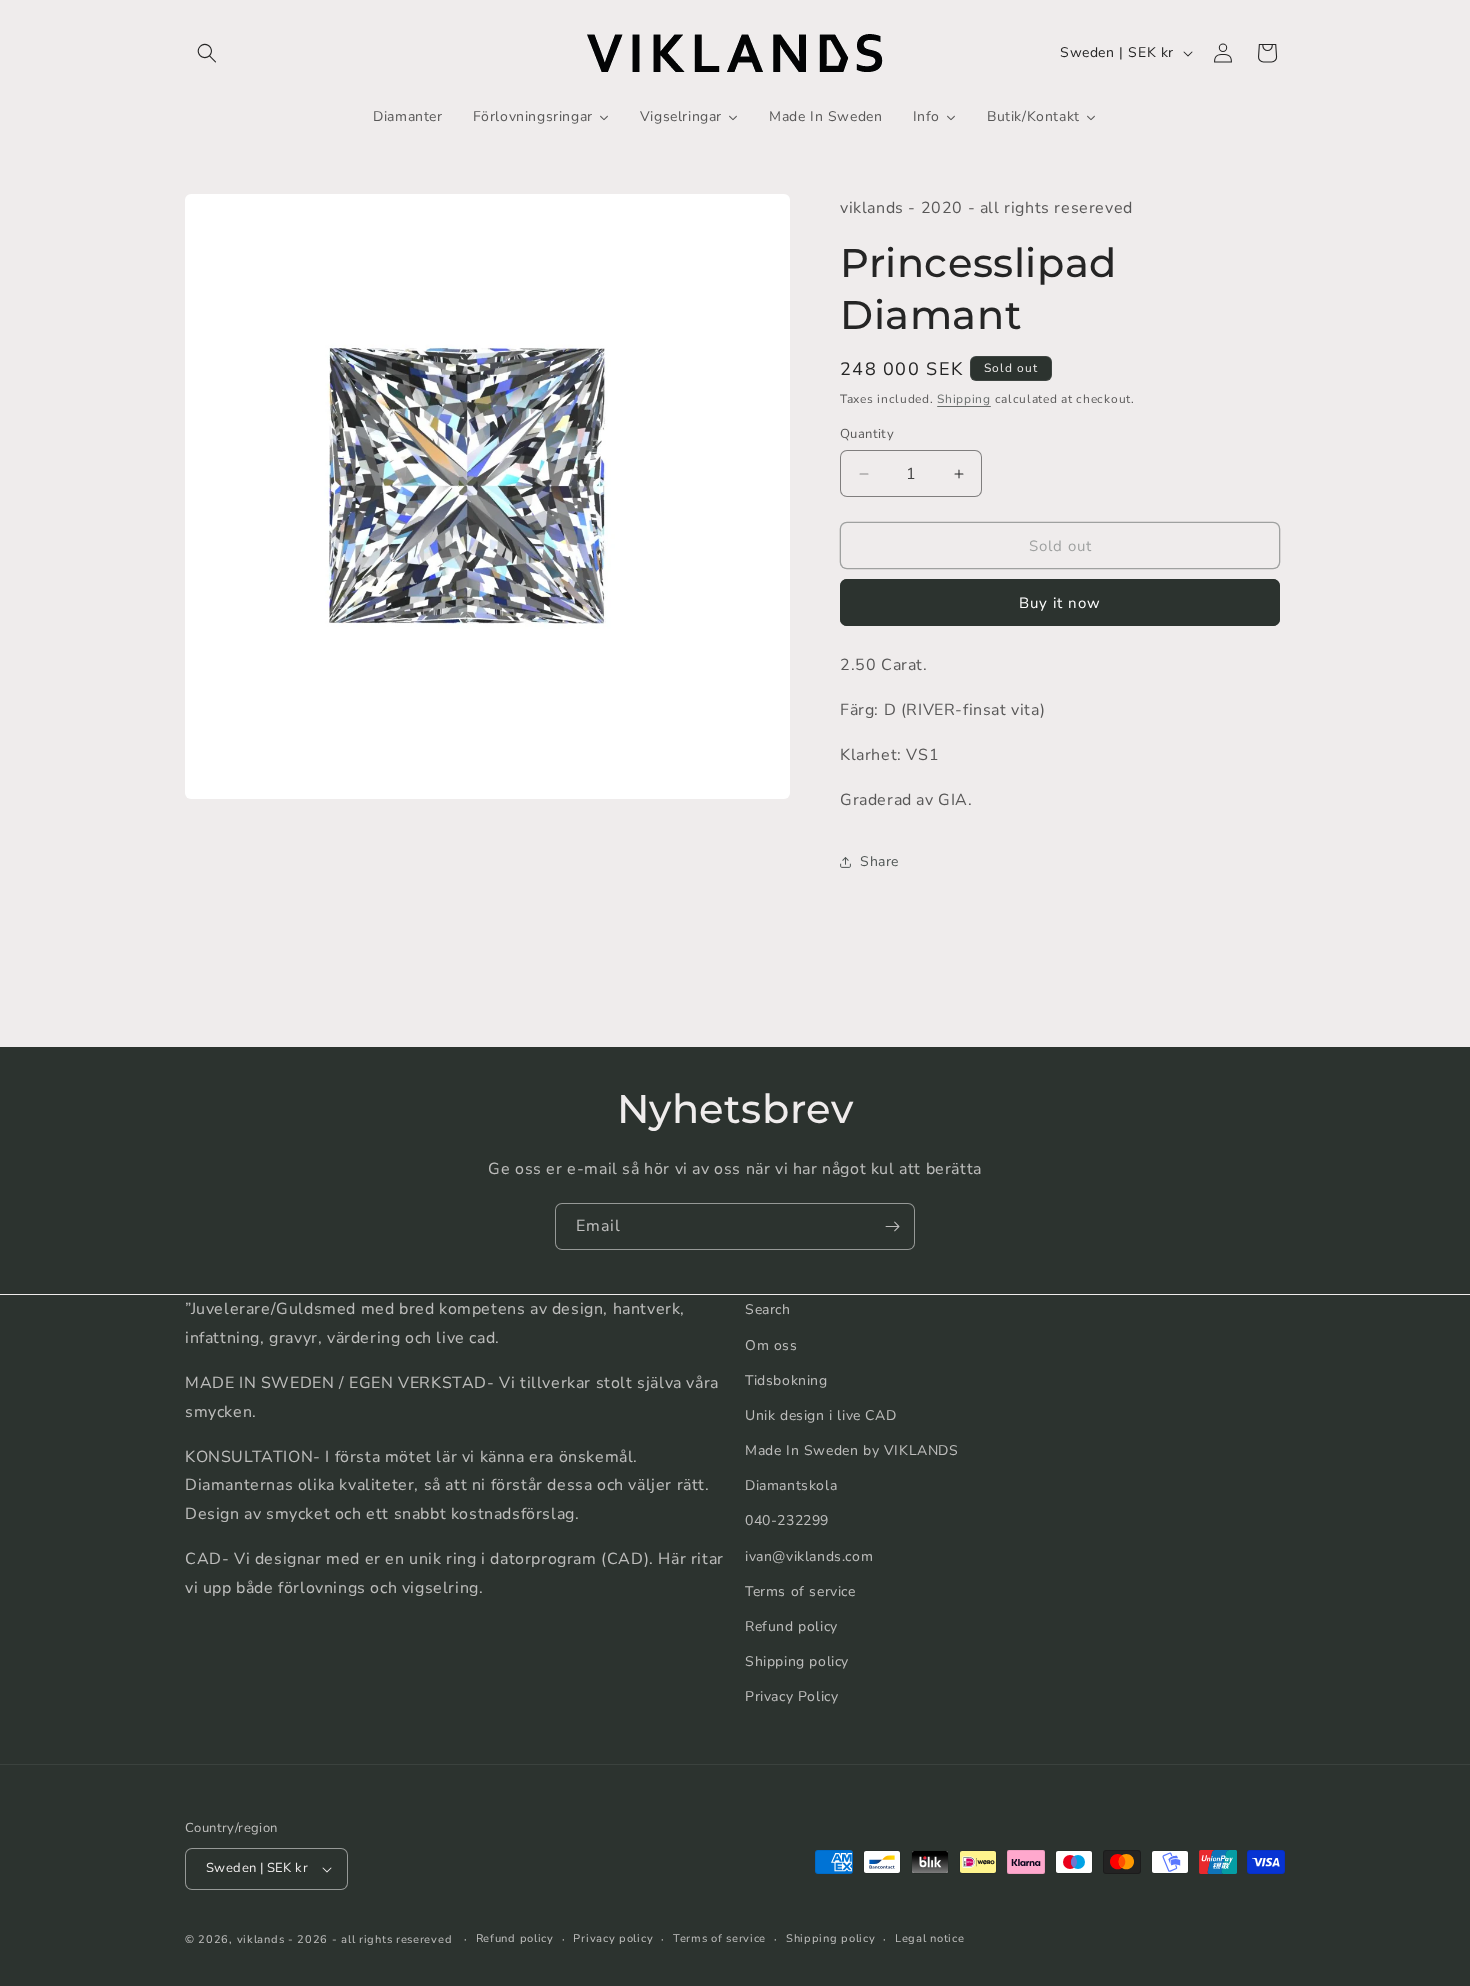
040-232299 (787, 1520)
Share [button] (879, 861)
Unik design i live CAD (820, 1414)
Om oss (771, 1344)
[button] (207, 53)
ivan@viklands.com (809, 1555)
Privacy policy (613, 1938)
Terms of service (800, 1590)
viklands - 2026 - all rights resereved (345, 1939)
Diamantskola (791, 1485)
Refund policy (791, 1625)
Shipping (964, 399)
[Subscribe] (892, 1226)
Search (768, 1309)
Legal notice (929, 1938)
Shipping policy (797, 1660)
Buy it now (1060, 603)
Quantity (867, 434)
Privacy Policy (791, 1696)
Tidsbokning (786, 1379)
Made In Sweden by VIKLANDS (852, 1449)
